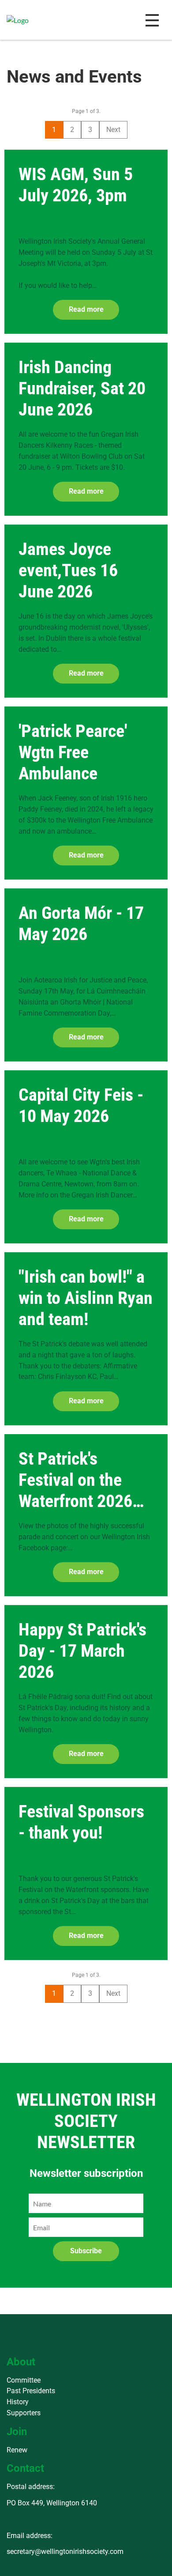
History (18, 2402)
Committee (24, 2380)
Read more (86, 309)
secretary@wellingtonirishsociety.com (65, 2551)
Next (113, 130)
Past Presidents (31, 2391)
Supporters (24, 2413)
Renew (17, 2450)
